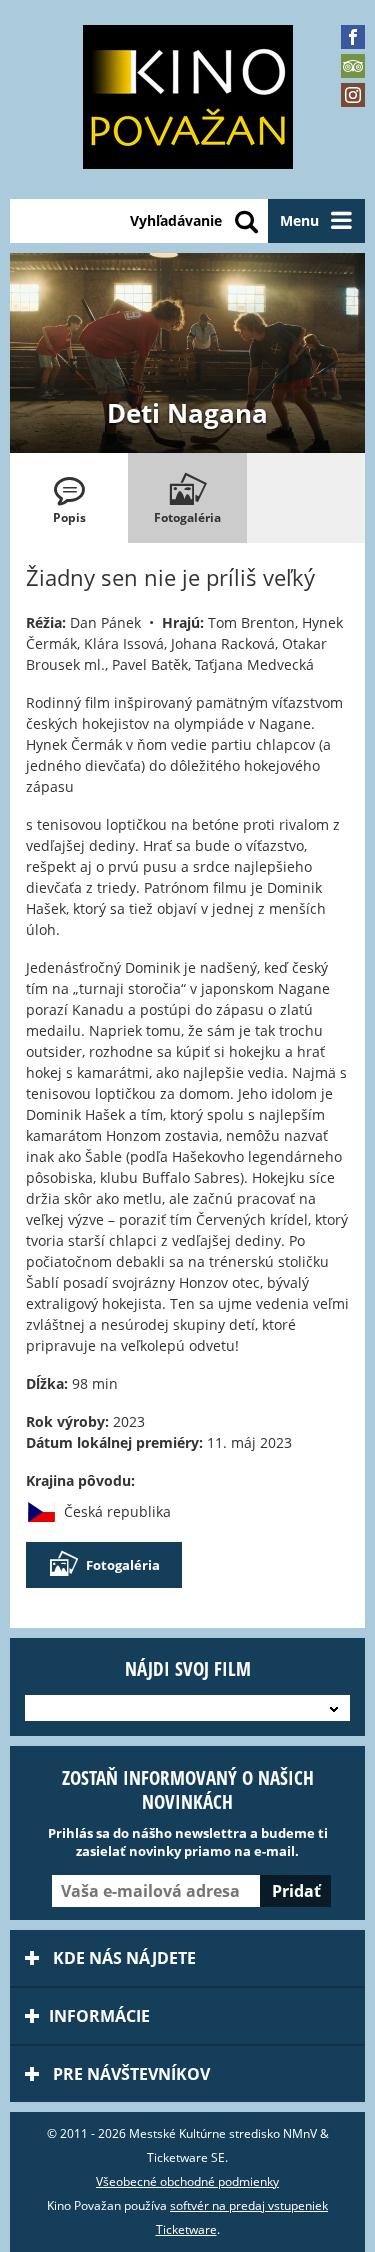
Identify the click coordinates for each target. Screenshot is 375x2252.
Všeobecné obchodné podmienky (187, 2181)
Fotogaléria (123, 1565)
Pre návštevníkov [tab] (129, 2074)
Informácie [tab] (99, 2016)
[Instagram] (353, 95)
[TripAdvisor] (353, 66)
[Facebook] (353, 37)
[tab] (69, 498)
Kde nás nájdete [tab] (122, 1958)
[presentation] (69, 498)
